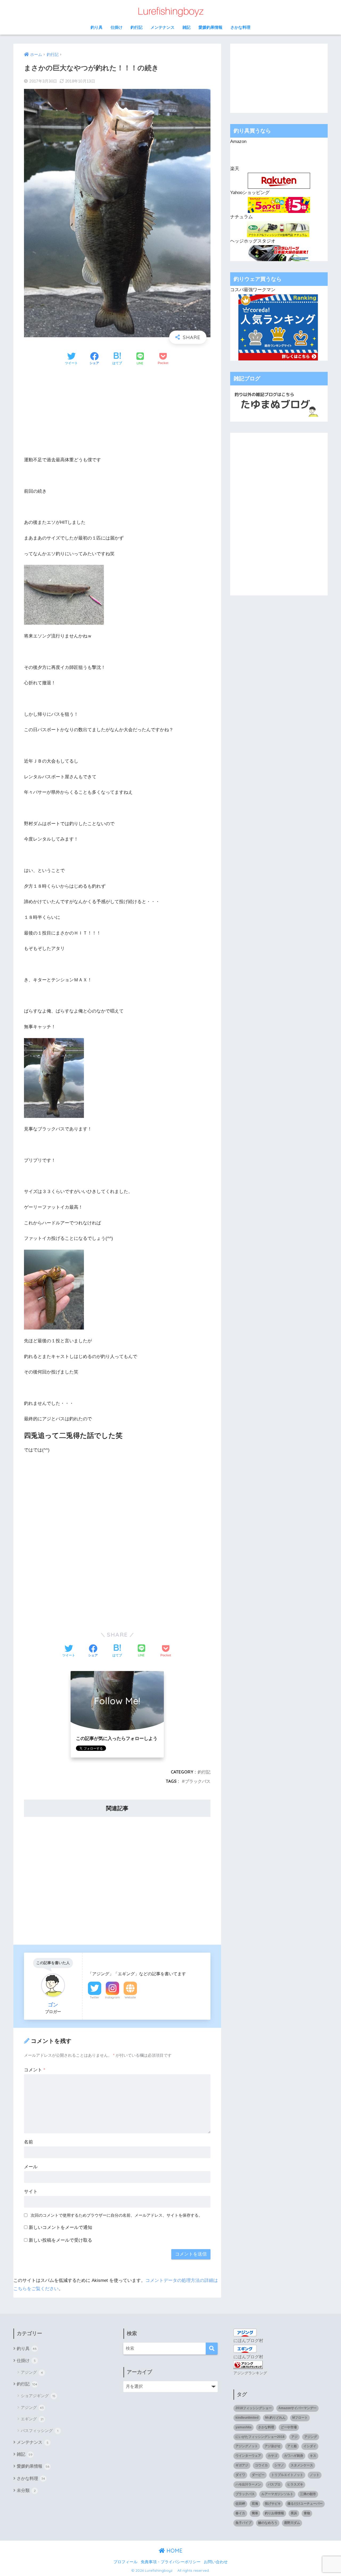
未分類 (26, 2490)
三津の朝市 (308, 2494)
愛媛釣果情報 (210, 27)
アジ (294, 2437)
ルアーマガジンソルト (277, 2494)
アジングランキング (250, 2373)
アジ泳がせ (273, 2446)
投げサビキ (273, 2504)
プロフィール (125, 2562)
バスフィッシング (40, 2431)
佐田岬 (240, 2504)
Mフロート (300, 2418)
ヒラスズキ (295, 2484)
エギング (32, 2419)
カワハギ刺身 (294, 2456)
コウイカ (261, 2465)
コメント (35, 2070)
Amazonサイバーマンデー (297, 2408)
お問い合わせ (216, 2562)
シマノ (279, 2465)
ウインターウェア (248, 2456)
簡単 (255, 2513)
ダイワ (240, 2475)
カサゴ (273, 2456)
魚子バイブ (243, 2523)
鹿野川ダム (292, 2523)
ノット (315, 2475)
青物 (307, 2513)
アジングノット (247, 2446)
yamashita (243, 2427)
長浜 (294, 2513)
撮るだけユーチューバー (305, 2504)
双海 (255, 2504)
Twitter (95, 1997)
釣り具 (97, 27)
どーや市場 (289, 2427)
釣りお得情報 (274, 2513)
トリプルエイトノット (287, 2475)
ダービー (258, 2475)
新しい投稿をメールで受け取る (60, 2240)
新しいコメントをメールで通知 (60, 2227)
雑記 (186, 27)
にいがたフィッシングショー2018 (260, 2437)
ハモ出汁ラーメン (248, 2484)
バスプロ (274, 2484)
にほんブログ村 (248, 2341)
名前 (29, 2142)
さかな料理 (240, 27)
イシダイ (310, 2446)
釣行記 (137, 27)
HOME (174, 2551)
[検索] (212, 2349)
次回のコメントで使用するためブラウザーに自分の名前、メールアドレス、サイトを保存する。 (117, 2215)
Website (130, 1997)
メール (31, 2167)
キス (313, 2456)
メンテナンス (163, 27)
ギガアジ (242, 2465)
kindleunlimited (247, 2418)
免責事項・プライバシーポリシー (171, 2562)
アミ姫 (292, 2446)
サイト (31, 2192)
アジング (32, 2372)
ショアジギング (38, 2396)
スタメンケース (302, 2465)
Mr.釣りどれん (275, 2418)
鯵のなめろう (268, 2523)
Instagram (112, 1997)
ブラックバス (198, 1781)
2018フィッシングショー (254, 2408)
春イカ (240, 2513)
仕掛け (117, 27)
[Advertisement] (117, 411)
